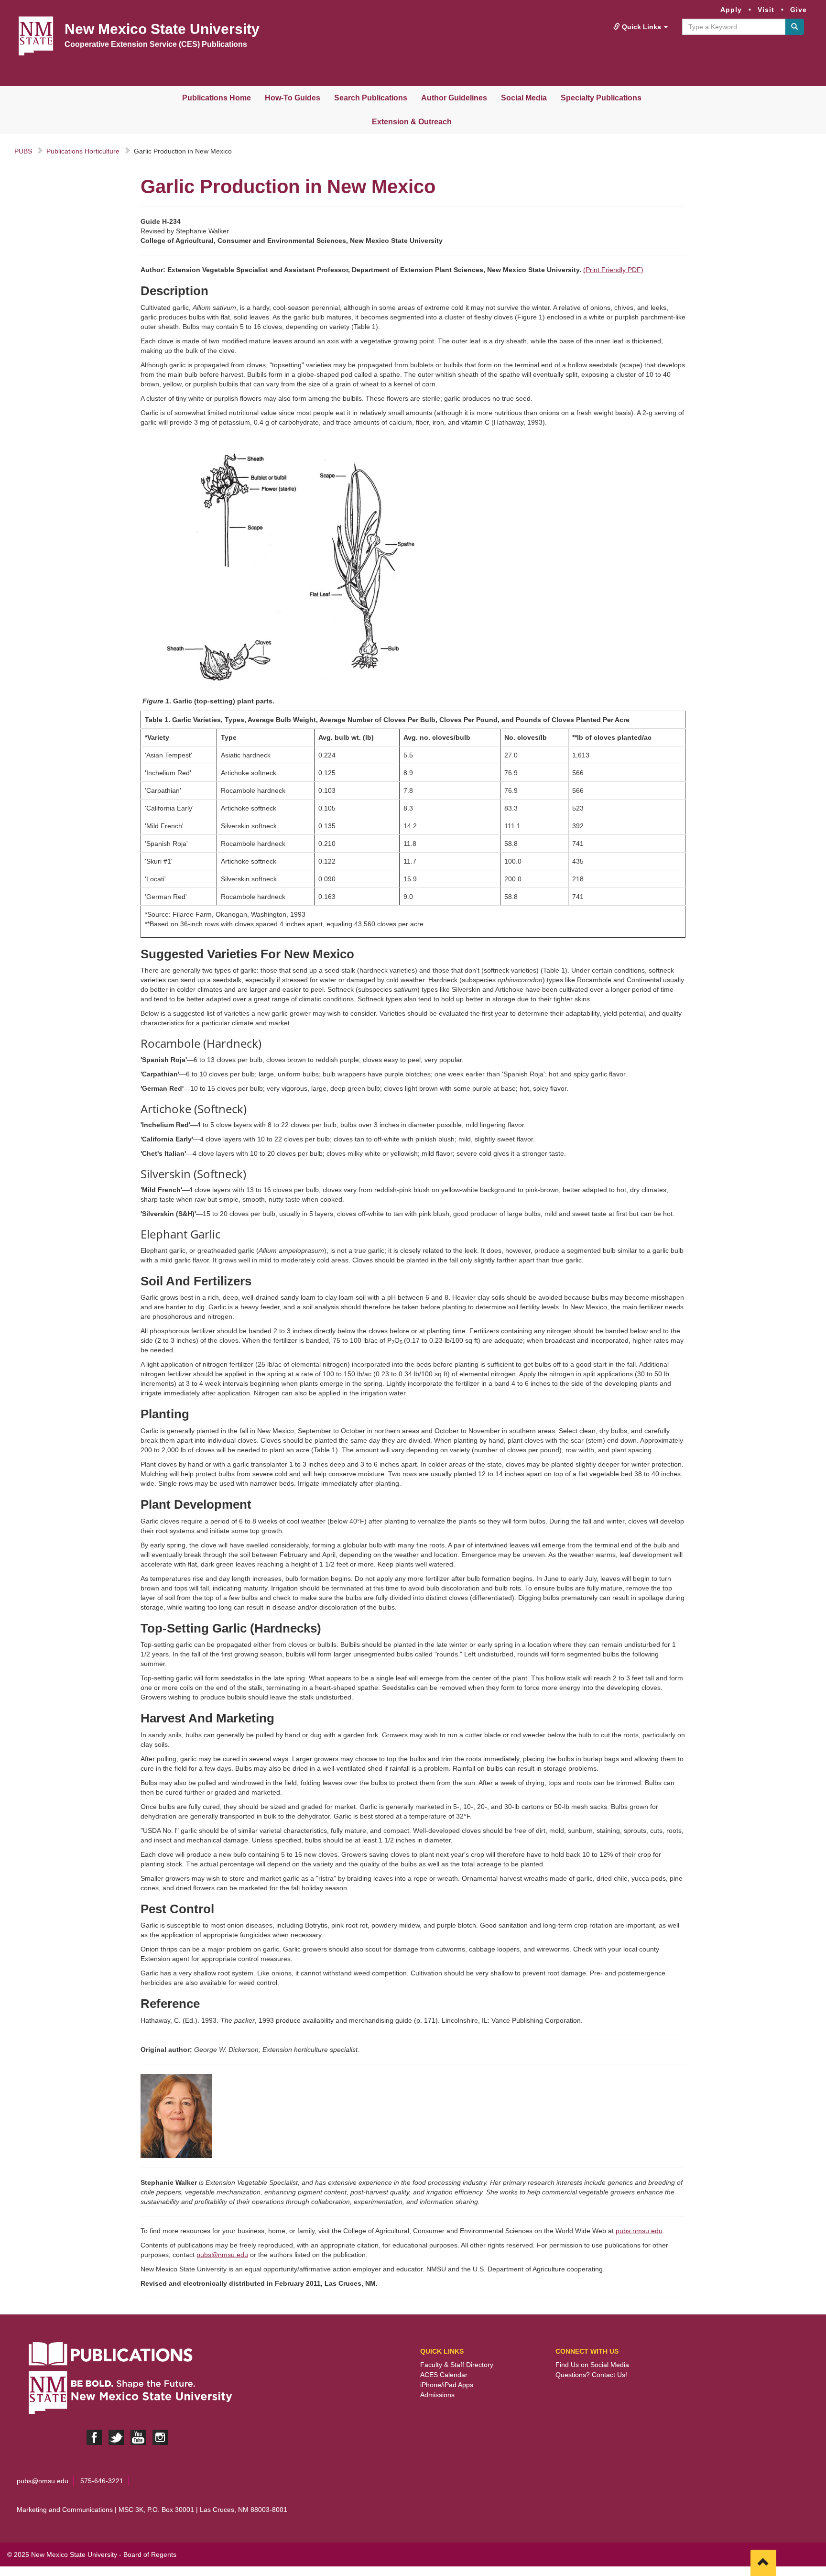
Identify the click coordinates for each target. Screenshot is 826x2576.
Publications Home (217, 98)
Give (799, 10)
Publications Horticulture (83, 151)
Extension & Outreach (412, 122)
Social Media (524, 98)
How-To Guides (293, 98)
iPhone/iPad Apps (447, 2385)
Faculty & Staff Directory (457, 2365)
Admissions (437, 2395)
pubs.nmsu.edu (639, 2231)
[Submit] (794, 27)
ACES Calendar (444, 2375)
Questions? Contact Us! (591, 2375)
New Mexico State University (162, 29)
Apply (731, 10)
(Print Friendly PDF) (613, 270)
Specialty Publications (601, 98)
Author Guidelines (454, 98)
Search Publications (371, 98)
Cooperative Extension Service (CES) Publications (156, 44)
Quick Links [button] (641, 27)
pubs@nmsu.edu (222, 2255)
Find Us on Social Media (592, 2365)
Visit (766, 10)
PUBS (23, 151)
